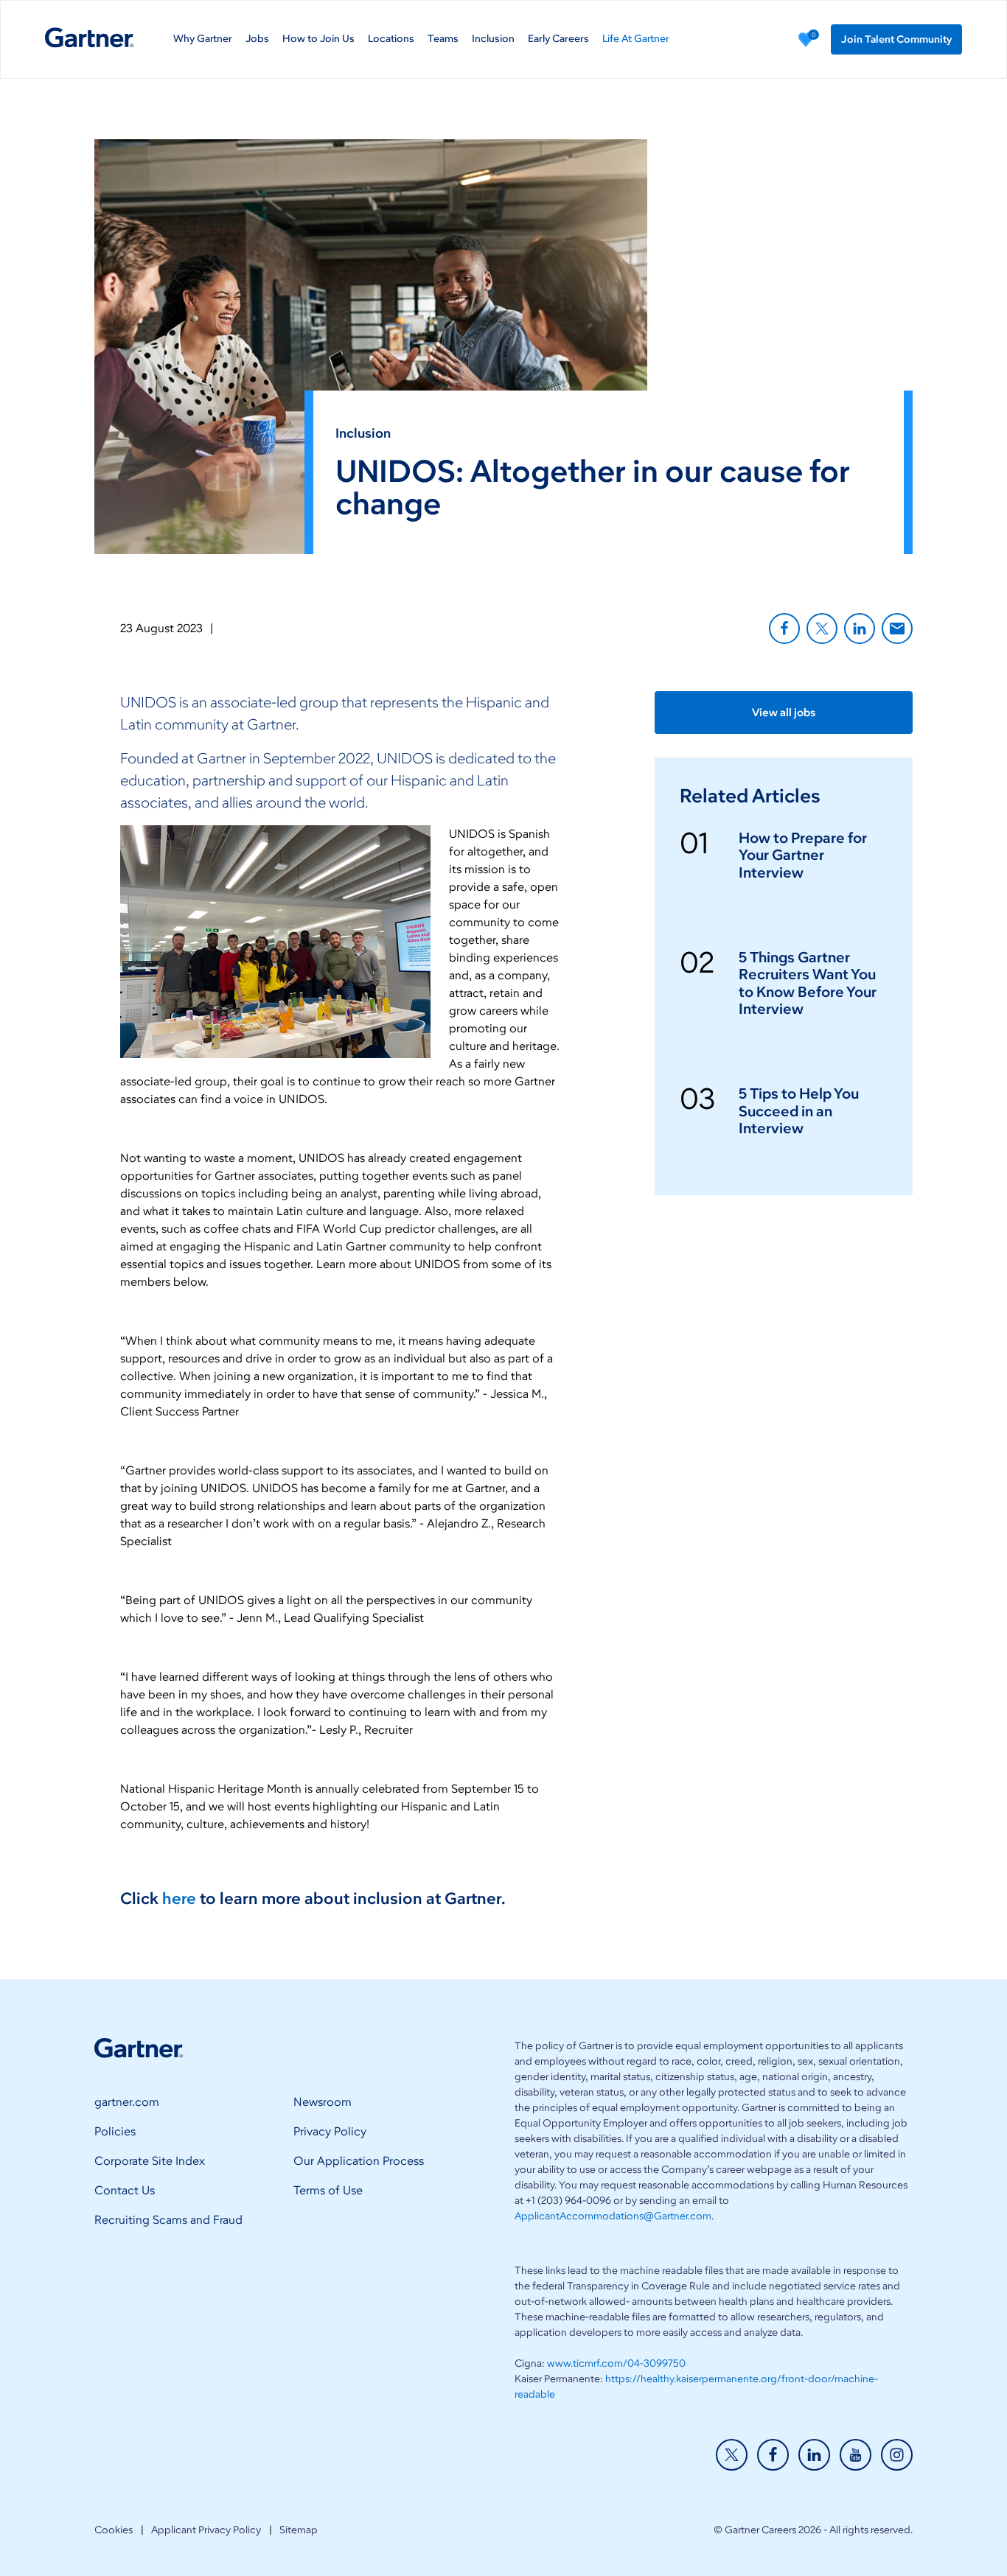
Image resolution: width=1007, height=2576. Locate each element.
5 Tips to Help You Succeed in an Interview (799, 1111)
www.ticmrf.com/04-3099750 (616, 2363)
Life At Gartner (636, 39)
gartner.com (127, 2102)
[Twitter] (822, 629)
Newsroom (323, 2102)
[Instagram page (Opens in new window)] (897, 2455)
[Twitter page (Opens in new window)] (732, 2455)
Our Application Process (359, 2161)
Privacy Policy (330, 2131)
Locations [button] (391, 39)
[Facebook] (784, 629)
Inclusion (493, 39)
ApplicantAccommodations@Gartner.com (613, 2216)
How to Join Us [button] (318, 39)
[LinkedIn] (860, 629)
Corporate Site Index (150, 2161)
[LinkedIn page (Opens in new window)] (814, 2455)
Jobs (257, 39)
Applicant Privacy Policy (206, 2530)
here (179, 1898)
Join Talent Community (896, 39)
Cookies (114, 2530)
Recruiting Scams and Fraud (168, 2220)
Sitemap (299, 2530)
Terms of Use (328, 2190)
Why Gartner (203, 39)
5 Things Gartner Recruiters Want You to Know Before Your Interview (808, 983)
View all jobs (784, 713)
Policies (115, 2131)
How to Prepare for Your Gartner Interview (803, 855)
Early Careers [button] (558, 39)
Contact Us (125, 2190)
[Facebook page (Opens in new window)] (773, 2455)
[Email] (897, 629)
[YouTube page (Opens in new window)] (856, 2455)
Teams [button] (443, 39)
